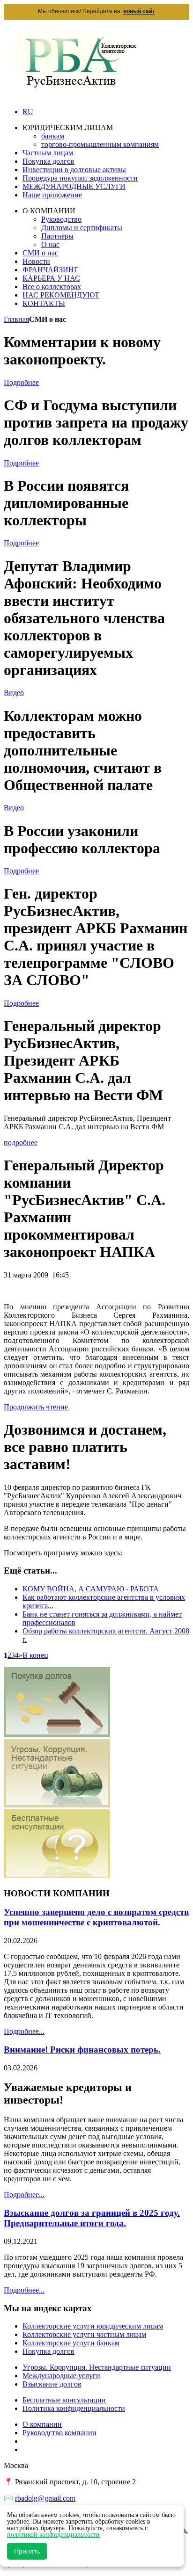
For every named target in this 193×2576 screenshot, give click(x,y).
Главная (16, 319)
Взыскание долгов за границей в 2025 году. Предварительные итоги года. (92, 2218)
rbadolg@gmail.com (45, 2498)
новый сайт (139, 11)
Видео (14, 693)
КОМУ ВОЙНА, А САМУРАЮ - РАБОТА (91, 1589)
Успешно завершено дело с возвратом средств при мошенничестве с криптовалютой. (96, 1917)
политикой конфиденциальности (53, 2535)
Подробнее (21, 382)
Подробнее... (24, 2031)
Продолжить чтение (36, 1407)
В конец (35, 1655)
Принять (27, 2551)
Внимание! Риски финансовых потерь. (82, 2050)
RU (28, 112)
